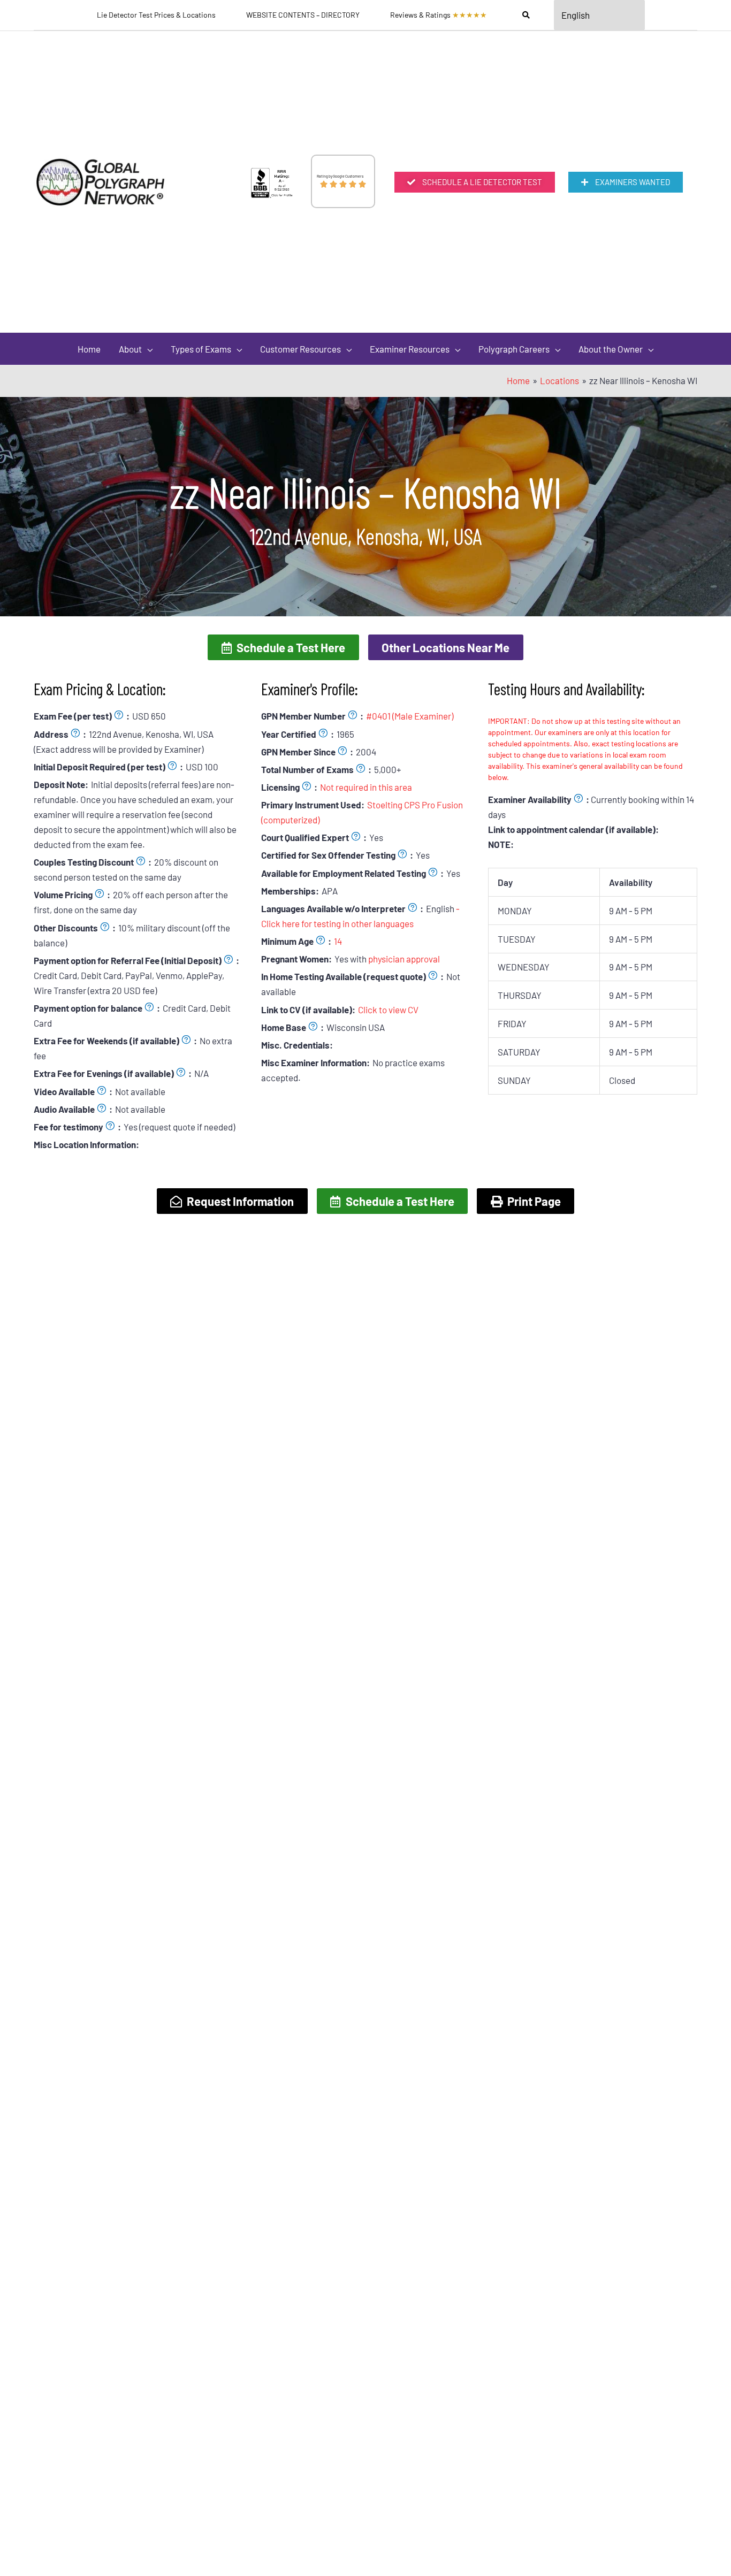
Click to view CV (388, 1010)
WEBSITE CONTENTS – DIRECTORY (303, 15)
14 (338, 941)
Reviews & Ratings (439, 15)
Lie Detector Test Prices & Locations (156, 15)
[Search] (526, 15)
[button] (283, 647)
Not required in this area (366, 787)
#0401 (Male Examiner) (410, 716)
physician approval (404, 959)
